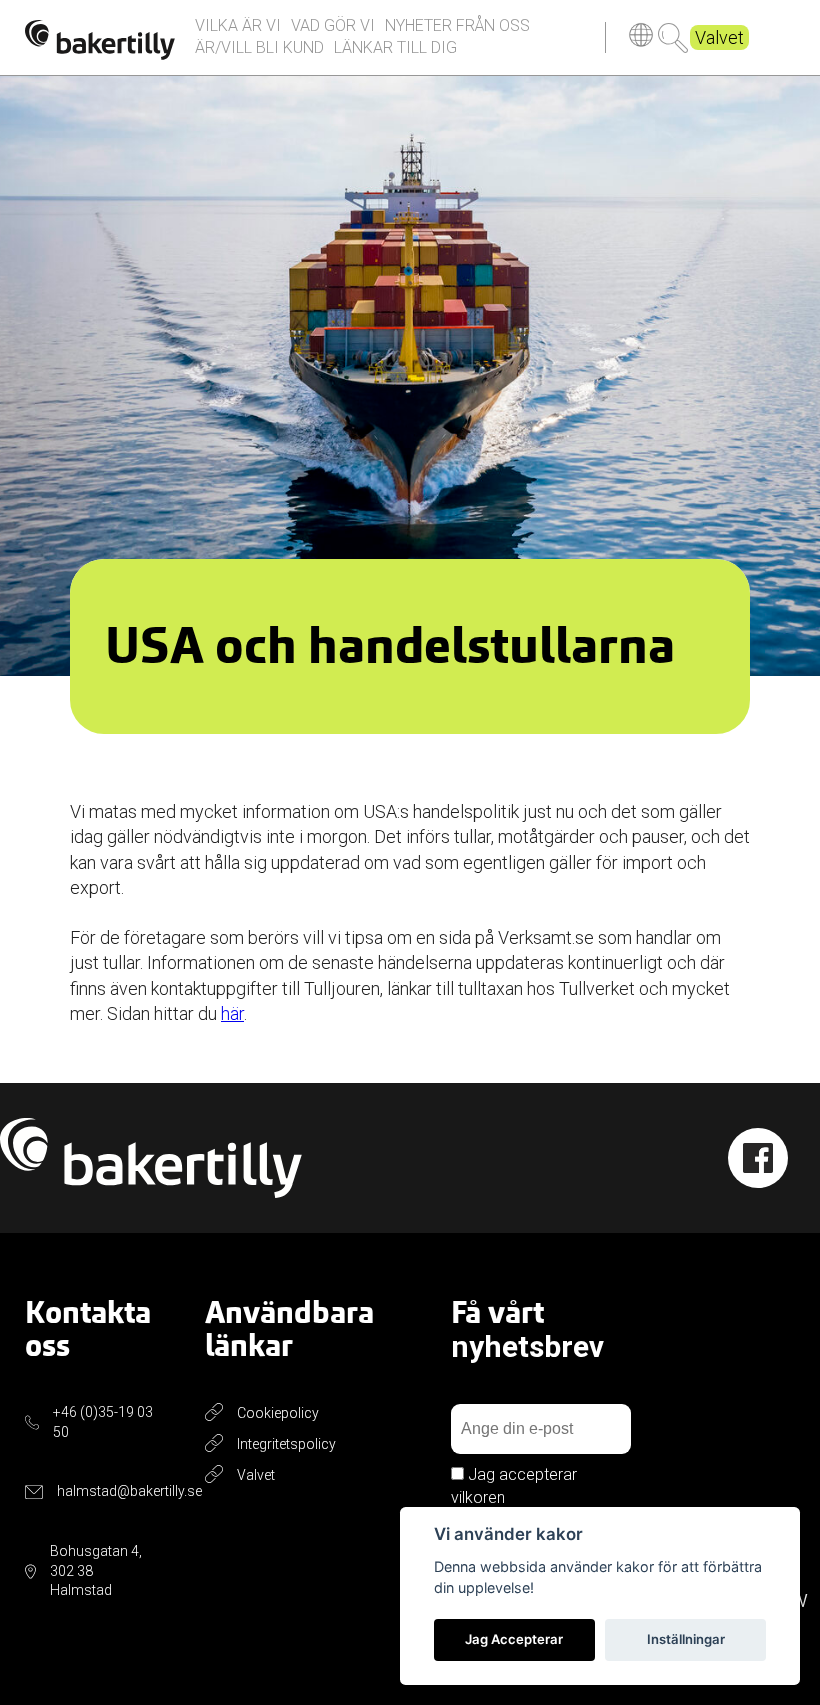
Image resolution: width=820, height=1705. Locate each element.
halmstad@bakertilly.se (129, 1491)
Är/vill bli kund (259, 47)
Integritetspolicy (286, 1444)
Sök (673, 38)
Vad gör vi (333, 25)
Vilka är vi (238, 25)
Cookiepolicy (278, 1413)
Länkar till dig (395, 47)
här (232, 1013)
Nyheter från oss (457, 25)
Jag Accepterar (514, 1639)
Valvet (719, 37)
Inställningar (686, 1639)
